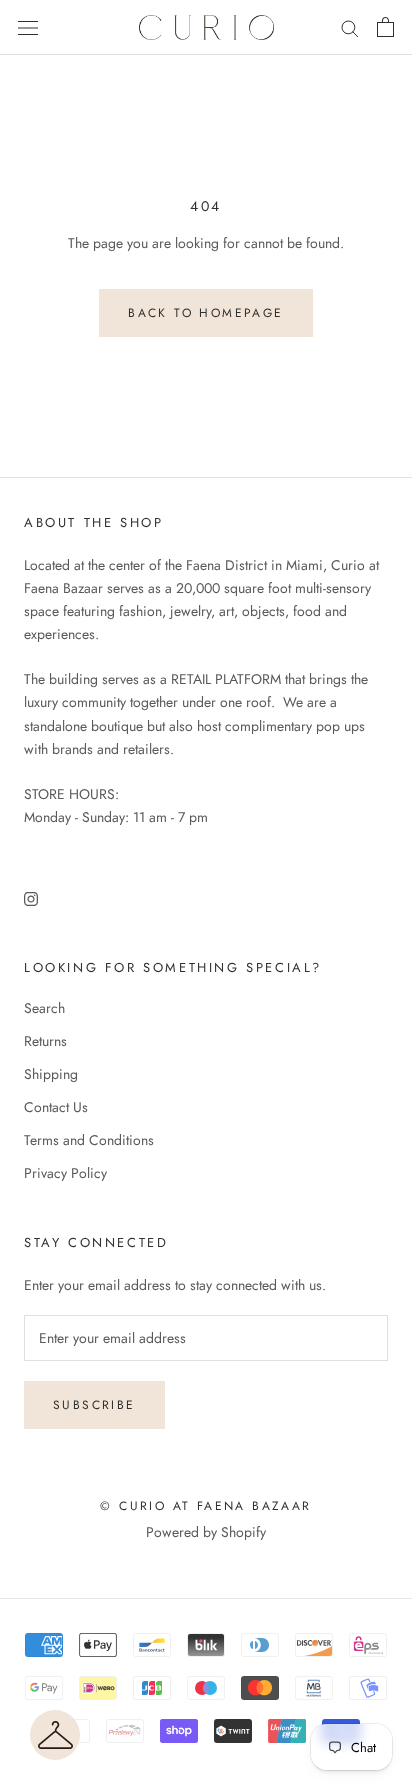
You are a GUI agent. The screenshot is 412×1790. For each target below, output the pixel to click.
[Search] (350, 27)
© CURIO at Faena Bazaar (205, 1506)
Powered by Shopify (206, 1532)
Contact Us (56, 1107)
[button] (55, 1735)
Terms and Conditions (89, 1140)
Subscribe (94, 1405)
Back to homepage (205, 313)
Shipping (51, 1074)
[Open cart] (385, 27)
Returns (45, 1041)
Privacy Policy (65, 1173)
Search (44, 1008)
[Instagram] (31, 897)
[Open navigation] (28, 28)
